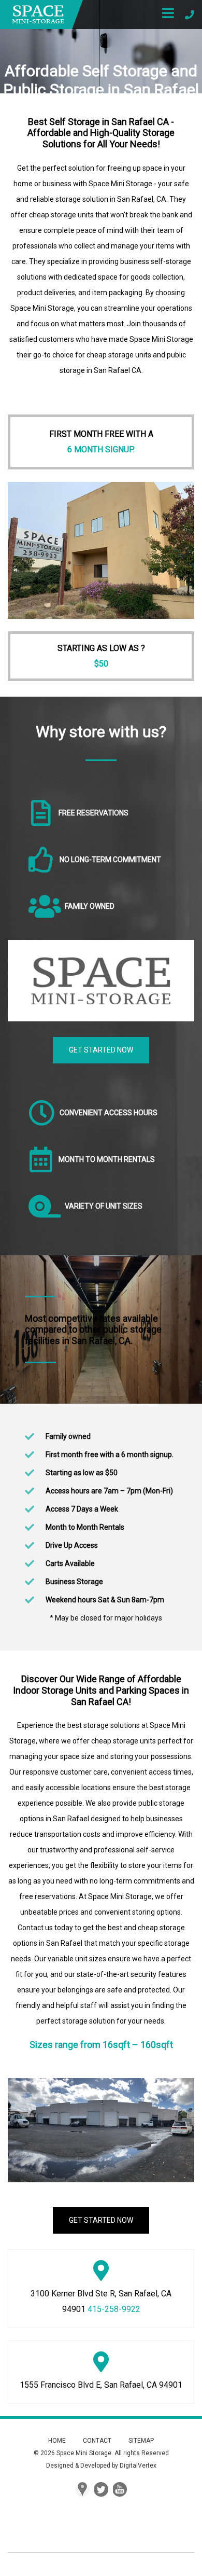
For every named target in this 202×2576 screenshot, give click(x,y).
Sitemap (141, 2441)
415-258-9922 (114, 2309)
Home (57, 2441)
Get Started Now (101, 1050)
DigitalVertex (138, 2466)
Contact (97, 2441)
